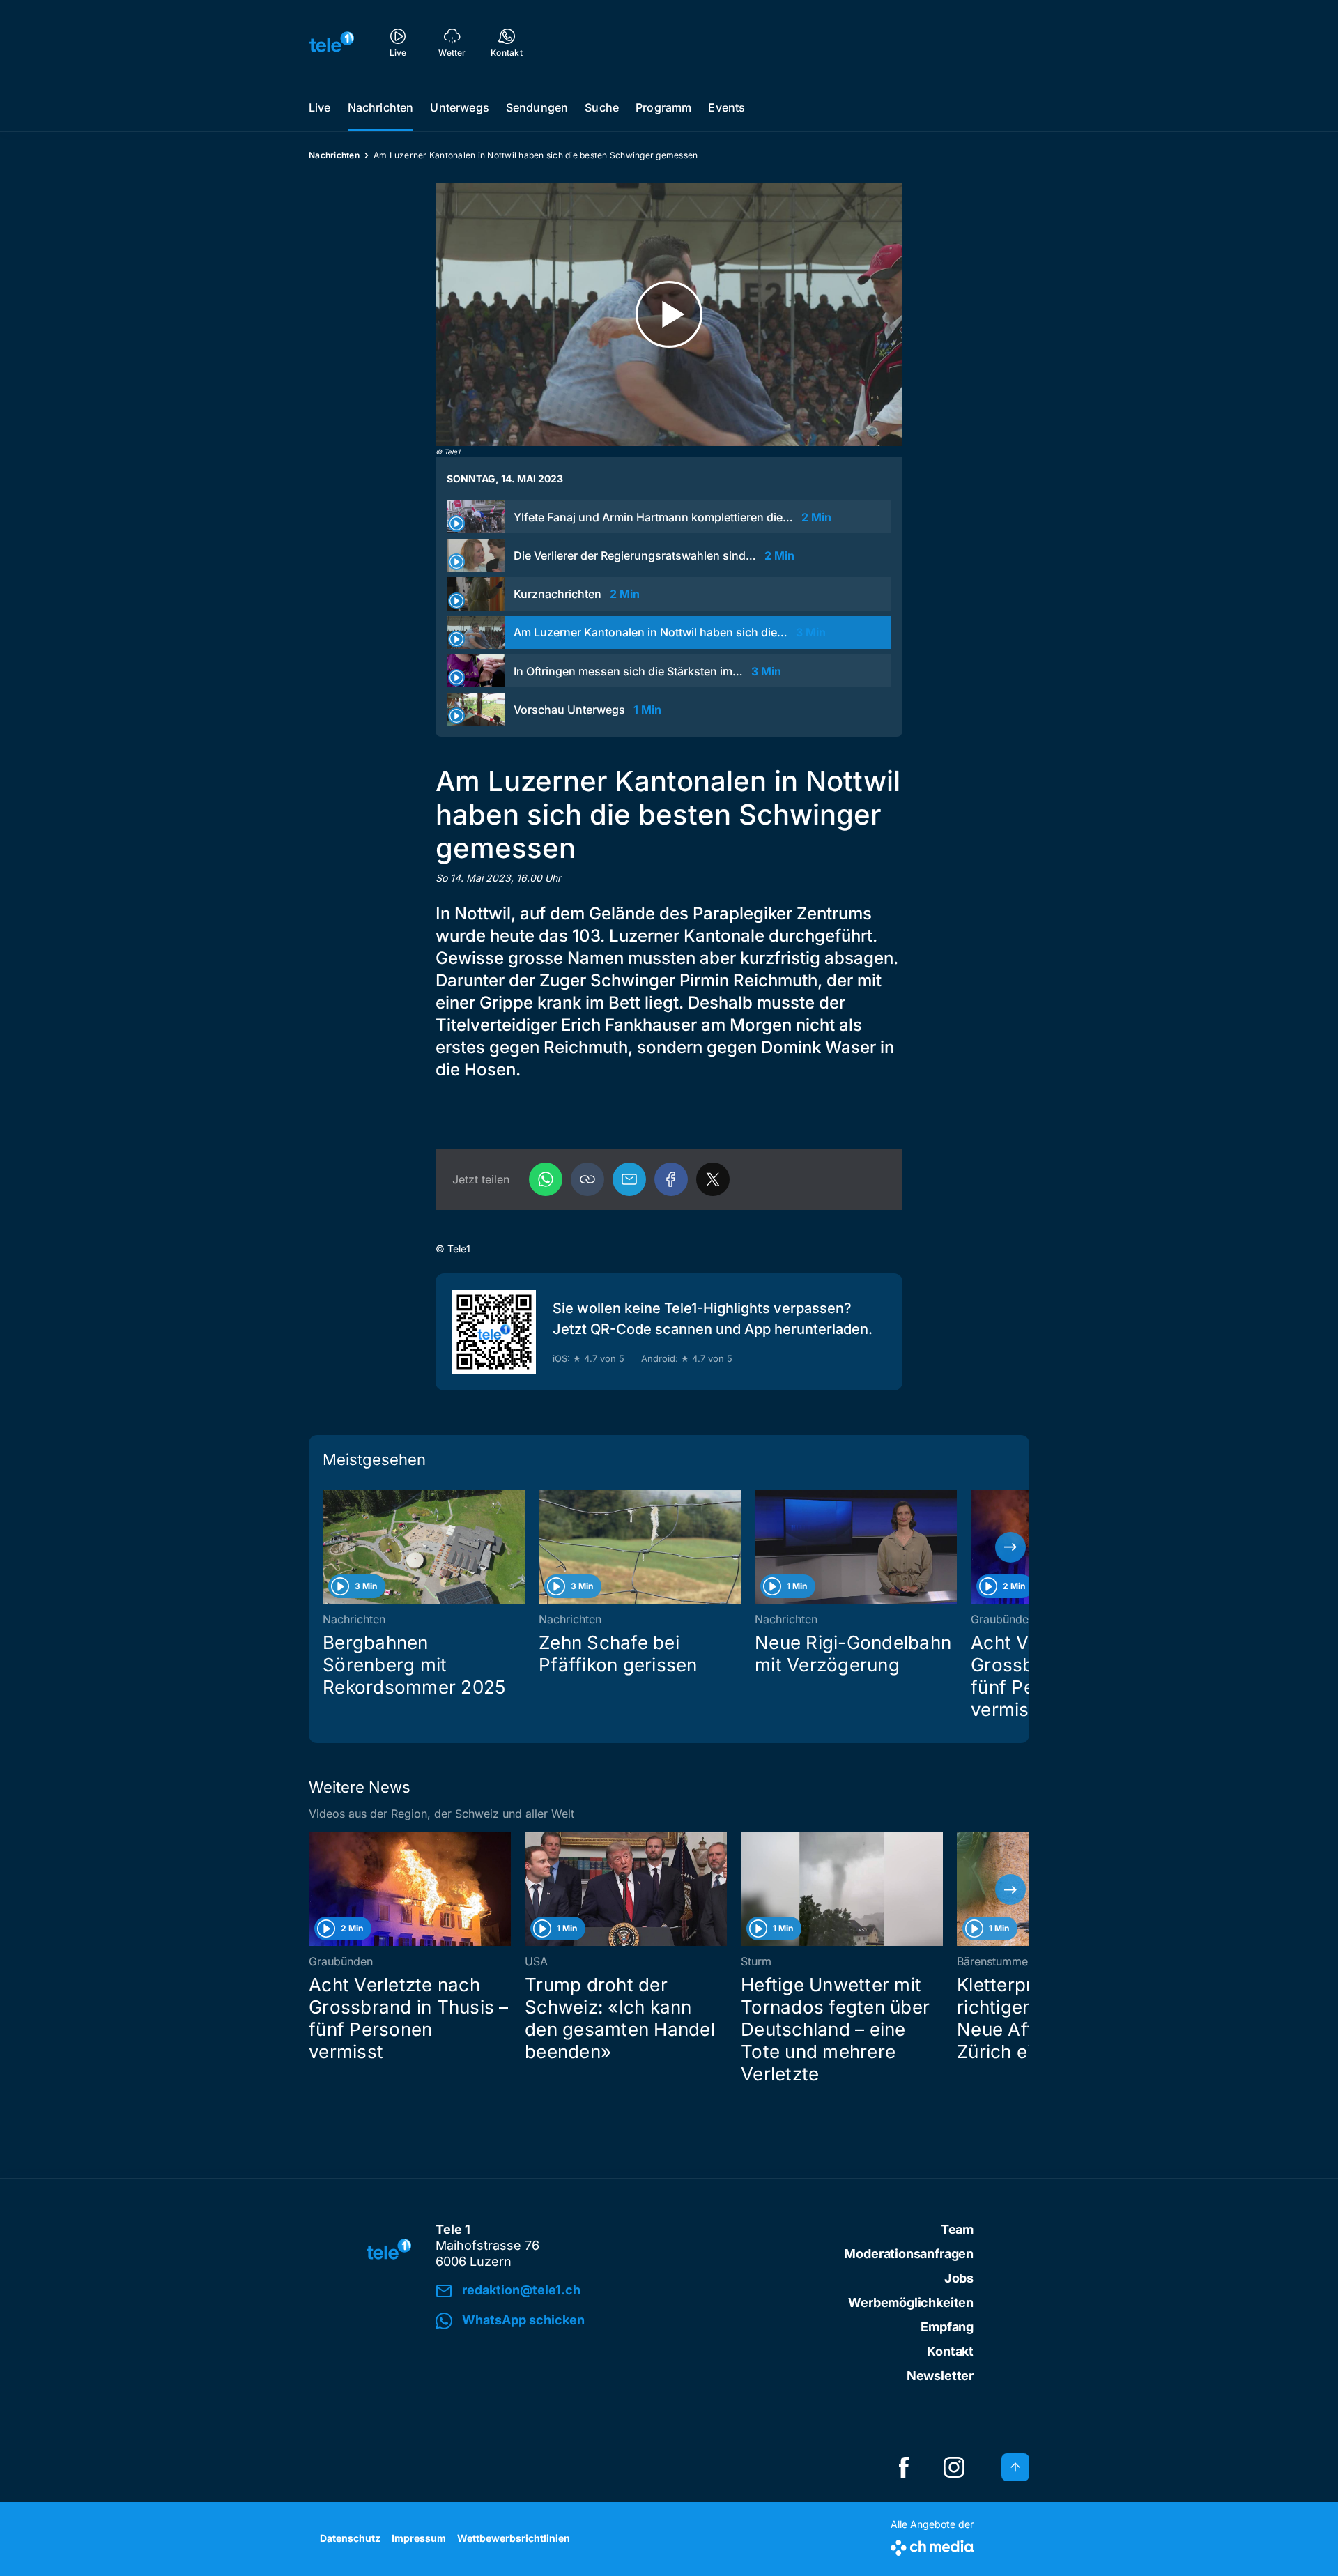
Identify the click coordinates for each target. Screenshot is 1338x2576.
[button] (587, 1179)
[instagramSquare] (954, 2467)
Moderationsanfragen (909, 2254)
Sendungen (537, 107)
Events (726, 107)
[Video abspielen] (669, 315)
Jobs (959, 2278)
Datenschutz (350, 2538)
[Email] (629, 1179)
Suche (602, 107)
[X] (713, 1179)
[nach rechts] (1010, 1547)
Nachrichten (381, 107)
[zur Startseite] (332, 42)
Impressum (419, 2538)
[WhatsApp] (546, 1179)
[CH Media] (932, 2545)
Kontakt (950, 2351)
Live (320, 107)
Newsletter (940, 2376)
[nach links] (328, 1547)
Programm (663, 107)
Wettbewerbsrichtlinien (514, 2538)
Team (957, 2229)
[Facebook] (671, 1179)
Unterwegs (459, 107)
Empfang (947, 2327)
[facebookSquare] (904, 2467)
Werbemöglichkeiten (911, 2302)
